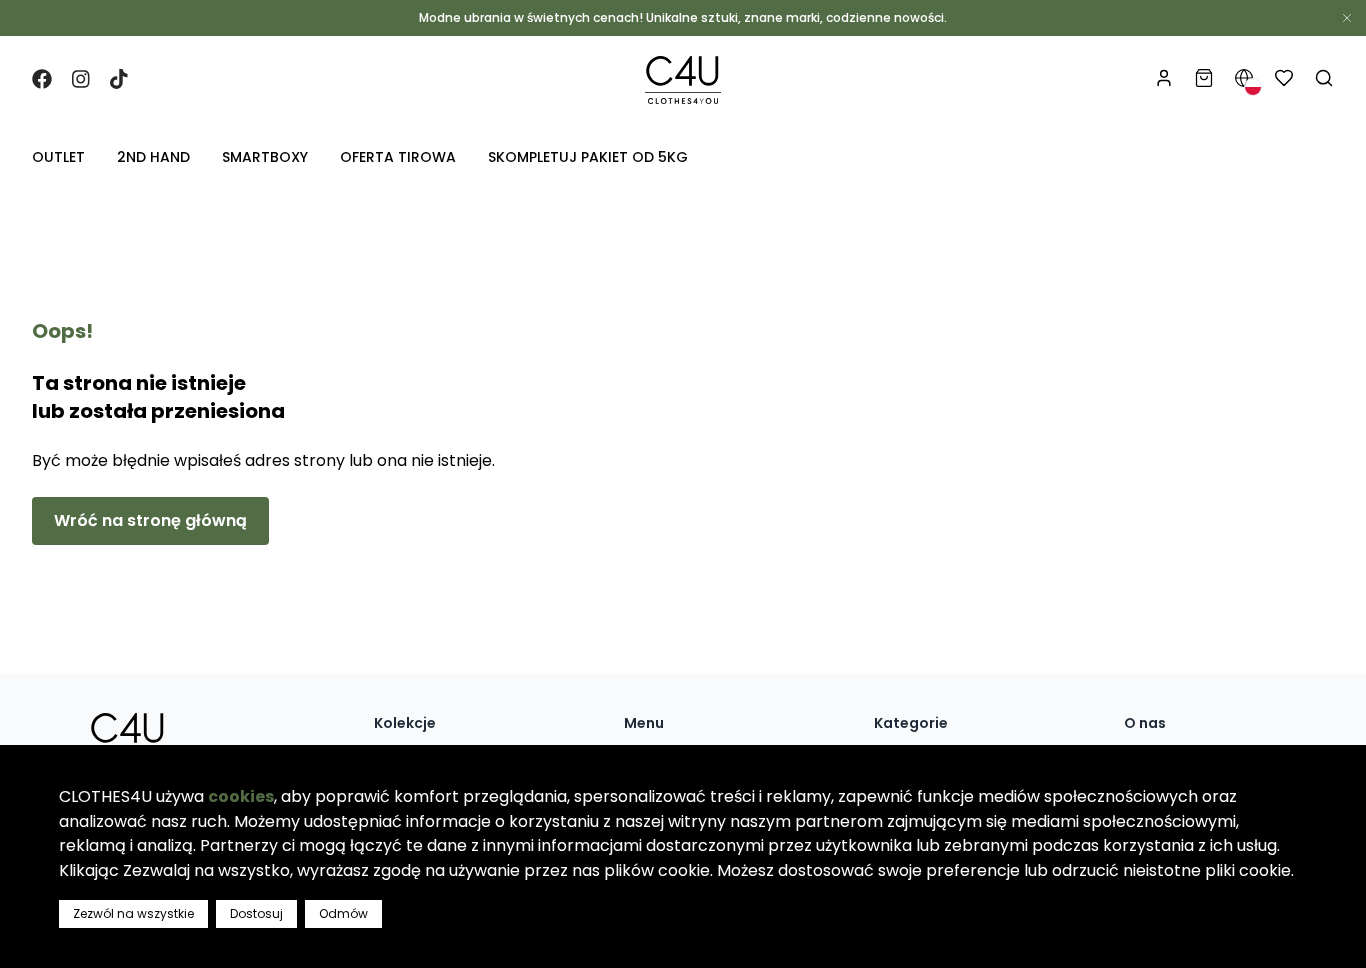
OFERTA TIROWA (398, 157)
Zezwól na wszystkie (133, 913)
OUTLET (58, 157)
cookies (241, 796)
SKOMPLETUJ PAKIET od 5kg (588, 157)
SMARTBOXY (265, 157)
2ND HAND (153, 157)
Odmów (343, 913)
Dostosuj (256, 913)
